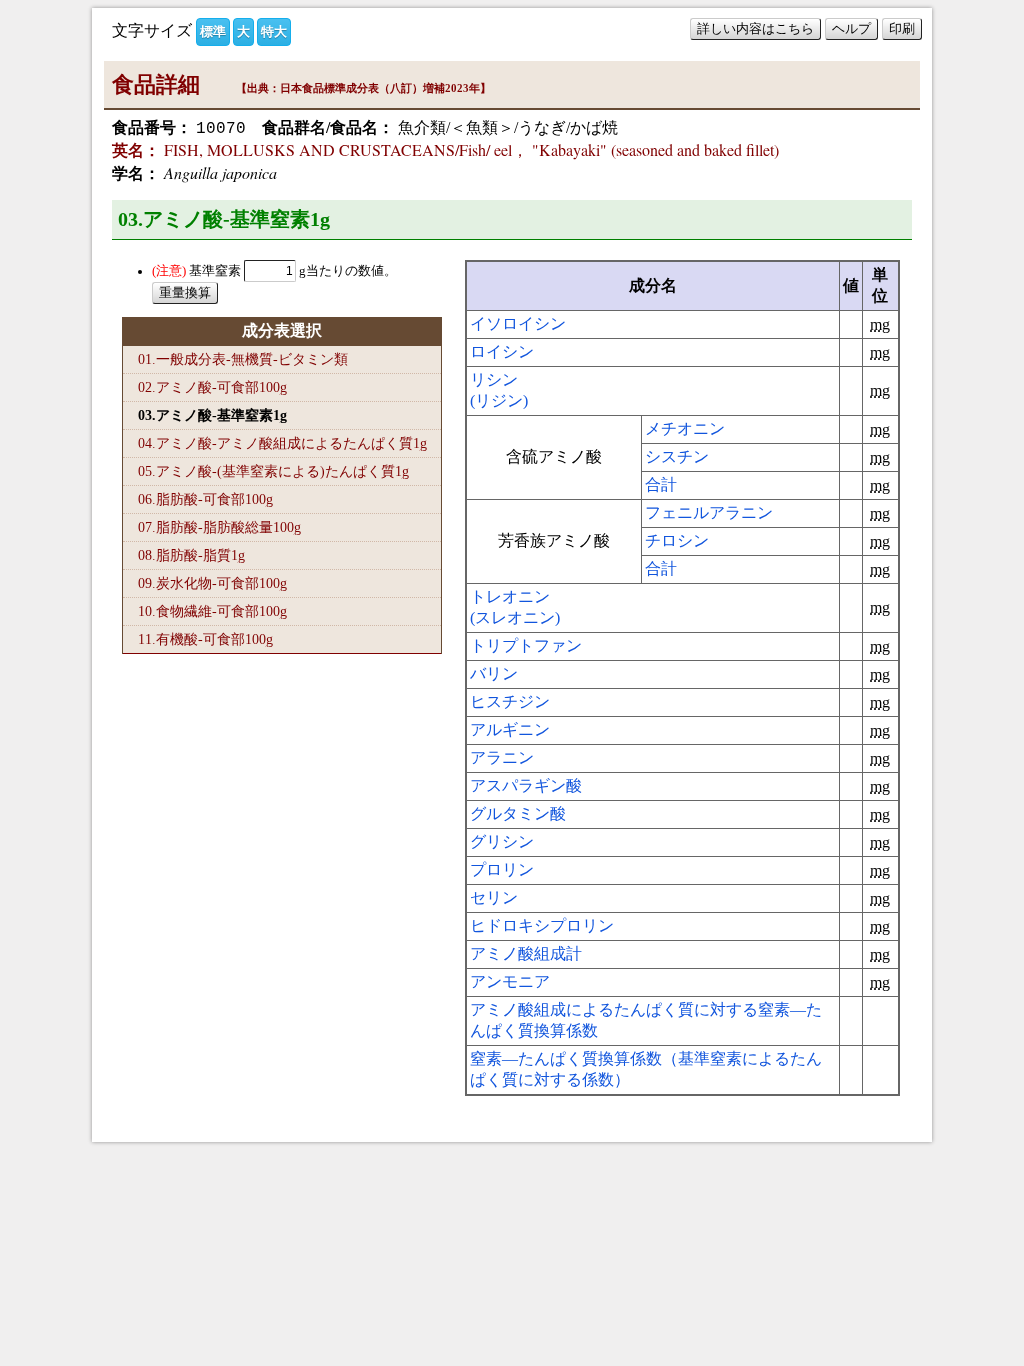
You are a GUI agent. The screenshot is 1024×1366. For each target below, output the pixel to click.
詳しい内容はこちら (755, 28)
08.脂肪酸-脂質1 (191, 555)
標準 (213, 31)
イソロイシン (518, 323)
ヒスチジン (510, 701)
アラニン (502, 757)
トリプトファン (526, 645)
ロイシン (502, 351)
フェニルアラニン (709, 512)
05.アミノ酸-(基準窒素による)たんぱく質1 (273, 471)
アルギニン (510, 729)
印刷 (902, 28)
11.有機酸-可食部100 (205, 639)
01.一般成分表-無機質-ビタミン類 (243, 359)
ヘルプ (851, 28)
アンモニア (510, 981)
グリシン (502, 841)
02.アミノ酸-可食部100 (212, 387)
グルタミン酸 (518, 813)
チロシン (677, 540)
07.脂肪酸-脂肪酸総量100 (219, 527)
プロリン (502, 869)
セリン (494, 897)
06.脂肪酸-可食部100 (205, 499)
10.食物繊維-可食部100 (212, 611)
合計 (661, 484)
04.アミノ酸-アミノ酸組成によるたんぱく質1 (282, 443)
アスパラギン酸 (526, 785)
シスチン (677, 456)
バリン (494, 673)
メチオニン (685, 428)
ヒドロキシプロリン (542, 925)
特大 (274, 31)
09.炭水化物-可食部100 (212, 583)
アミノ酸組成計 (526, 953)
